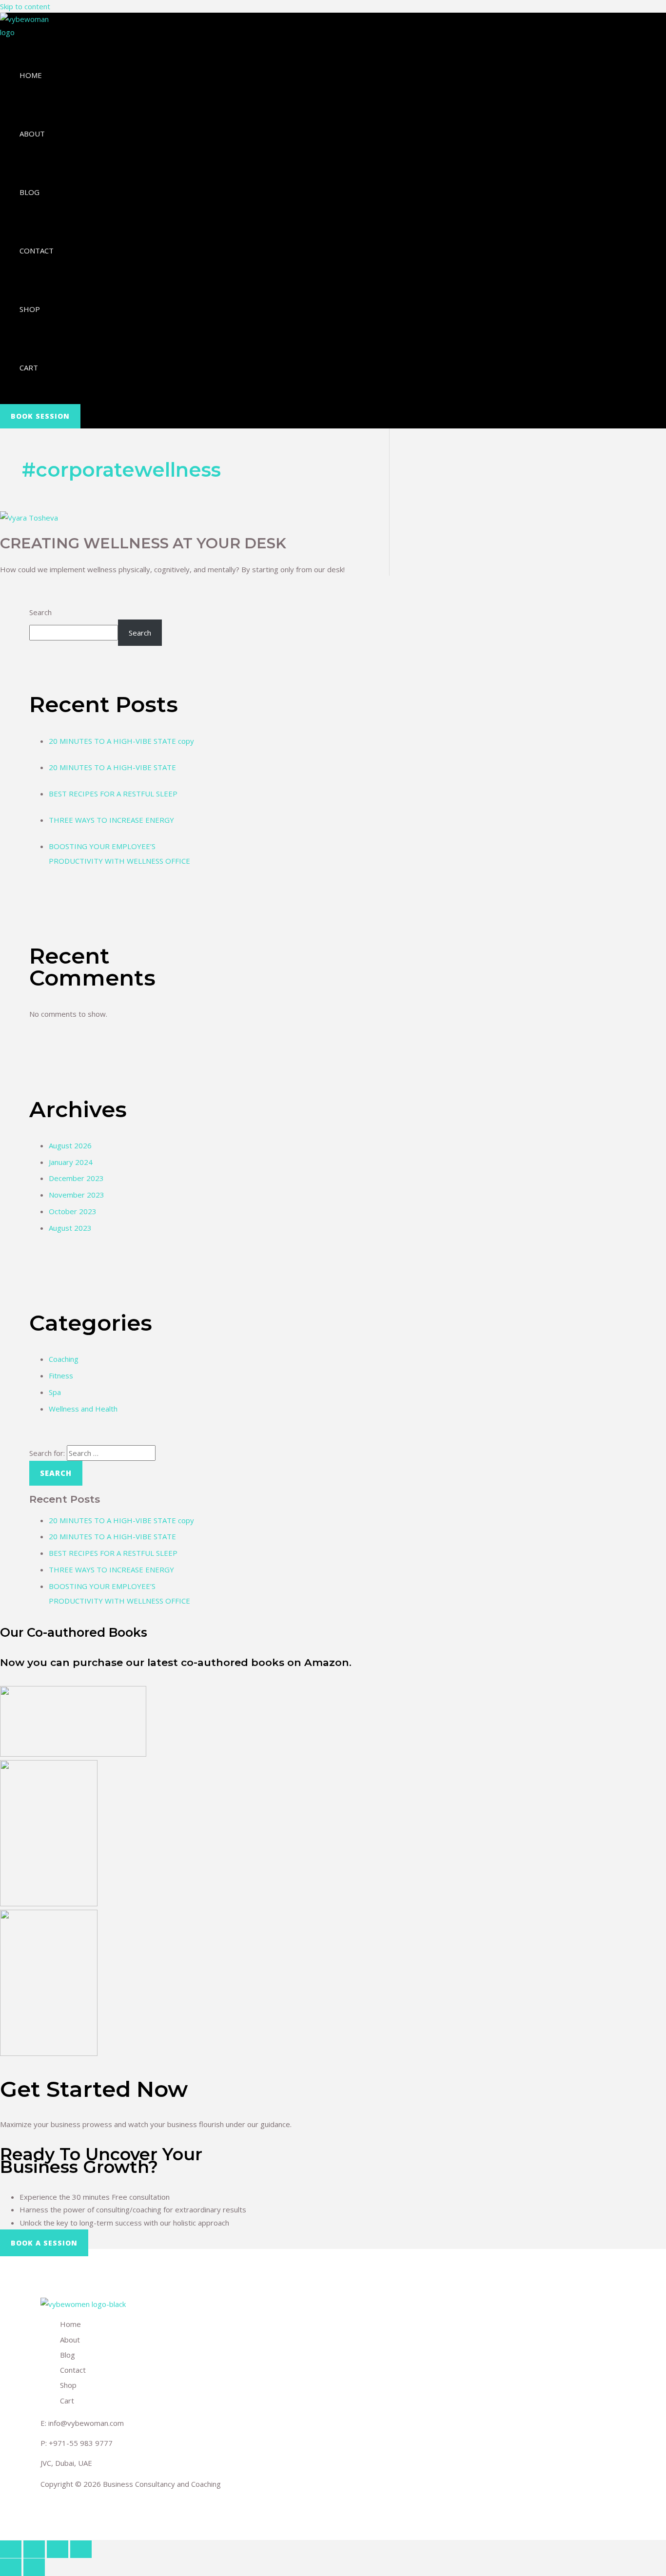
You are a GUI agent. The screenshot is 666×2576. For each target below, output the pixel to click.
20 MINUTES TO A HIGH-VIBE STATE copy (121, 741)
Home (31, 75)
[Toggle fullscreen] (58, 2549)
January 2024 (71, 1162)
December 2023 (76, 1178)
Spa (55, 1392)
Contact (37, 251)
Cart (29, 368)
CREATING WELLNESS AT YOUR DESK (143, 543)
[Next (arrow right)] (34, 2567)
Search (40, 612)
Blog (29, 192)
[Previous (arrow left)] (11, 2567)
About (32, 134)
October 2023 (73, 1211)
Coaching (64, 1359)
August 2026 (70, 1145)
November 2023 (77, 1195)
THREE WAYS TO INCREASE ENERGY (111, 820)
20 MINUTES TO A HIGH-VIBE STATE (112, 767)
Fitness (61, 1375)
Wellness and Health (83, 1409)
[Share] (34, 2549)
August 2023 (70, 1228)
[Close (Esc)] (11, 2549)
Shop (30, 309)
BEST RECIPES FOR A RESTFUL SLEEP (113, 794)
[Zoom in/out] (81, 2549)
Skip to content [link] (25, 6)
